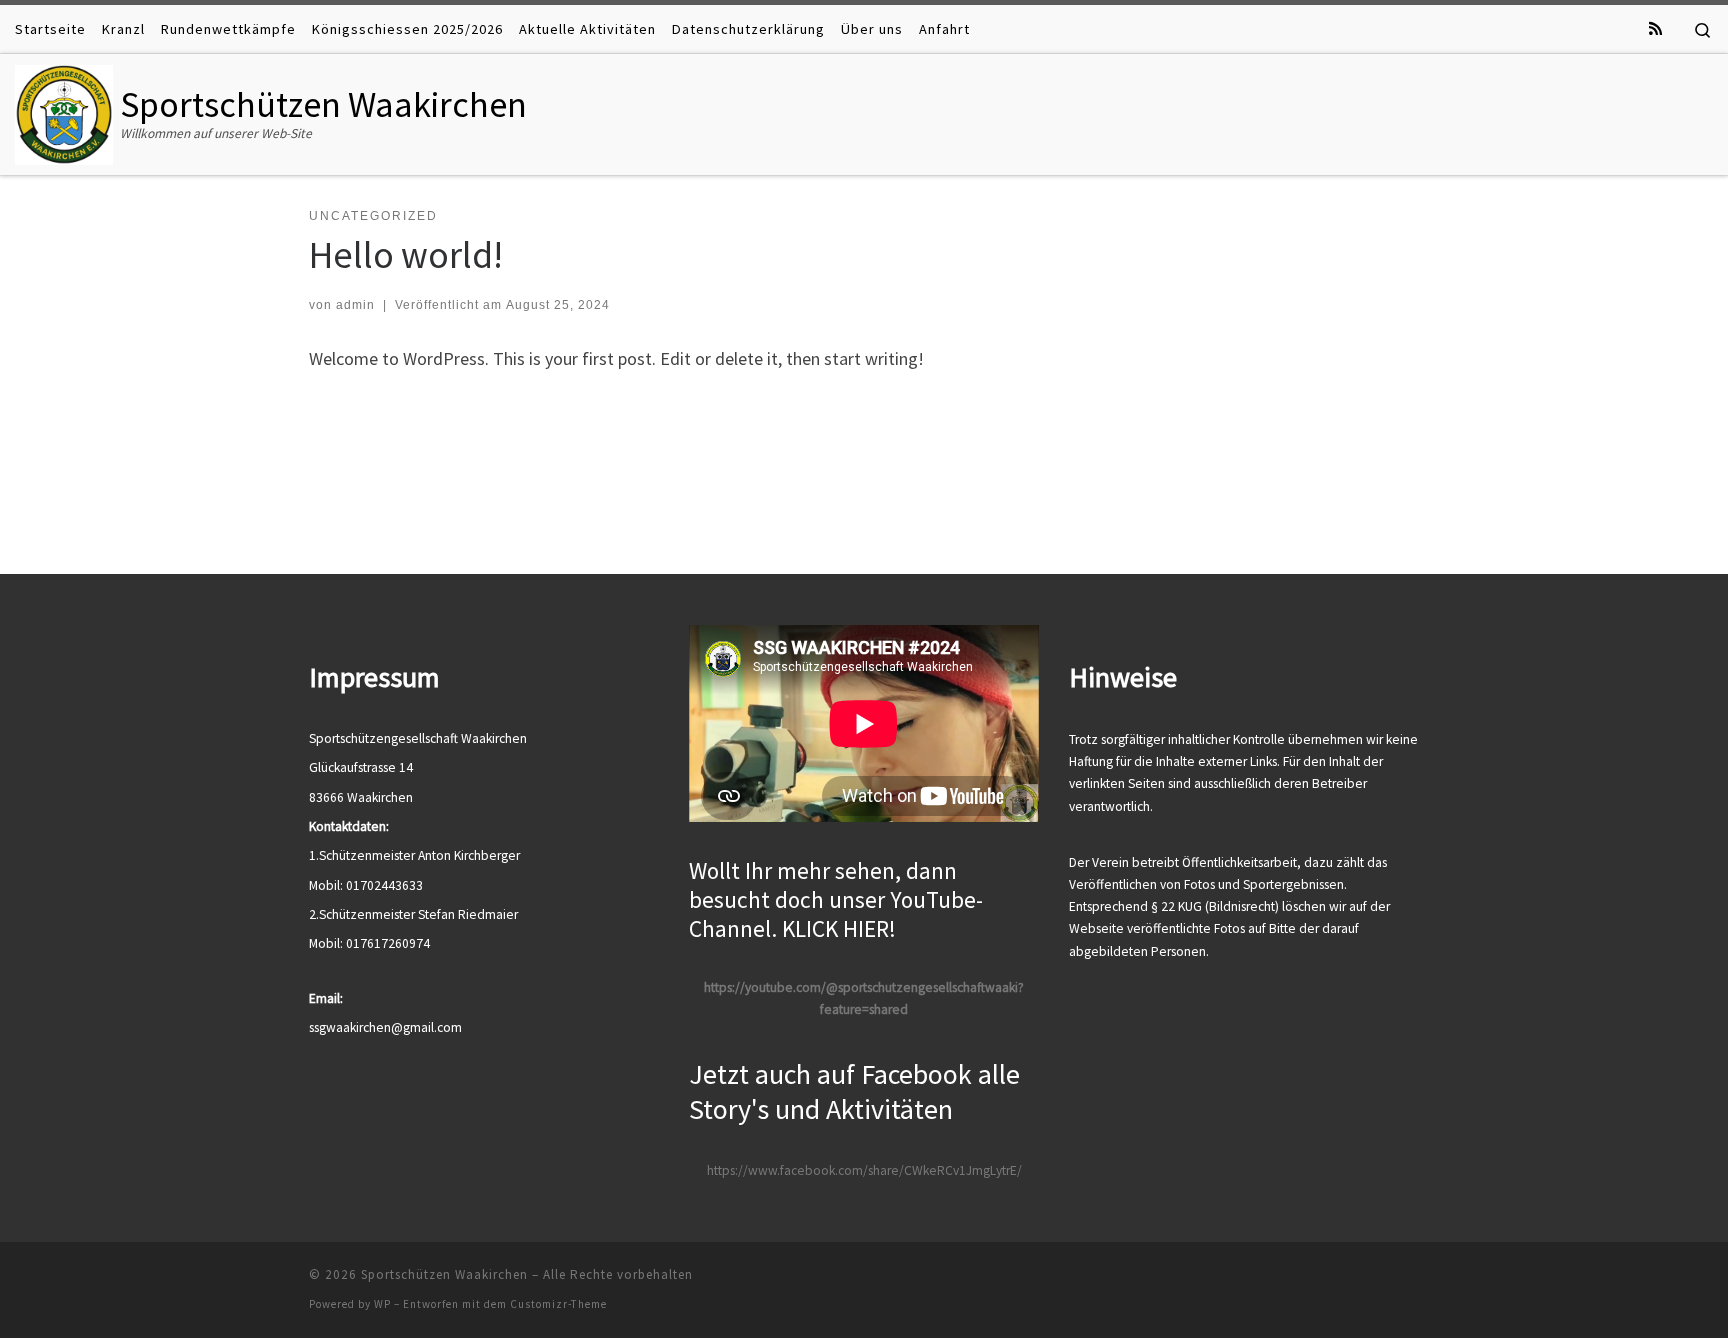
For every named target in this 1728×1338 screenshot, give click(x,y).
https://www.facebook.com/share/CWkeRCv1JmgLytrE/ (864, 1170)
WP (382, 1304)
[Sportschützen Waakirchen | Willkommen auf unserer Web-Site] (64, 110)
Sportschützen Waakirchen (444, 1274)
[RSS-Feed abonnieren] (1655, 28)
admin (355, 305)
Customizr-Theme (558, 1304)
